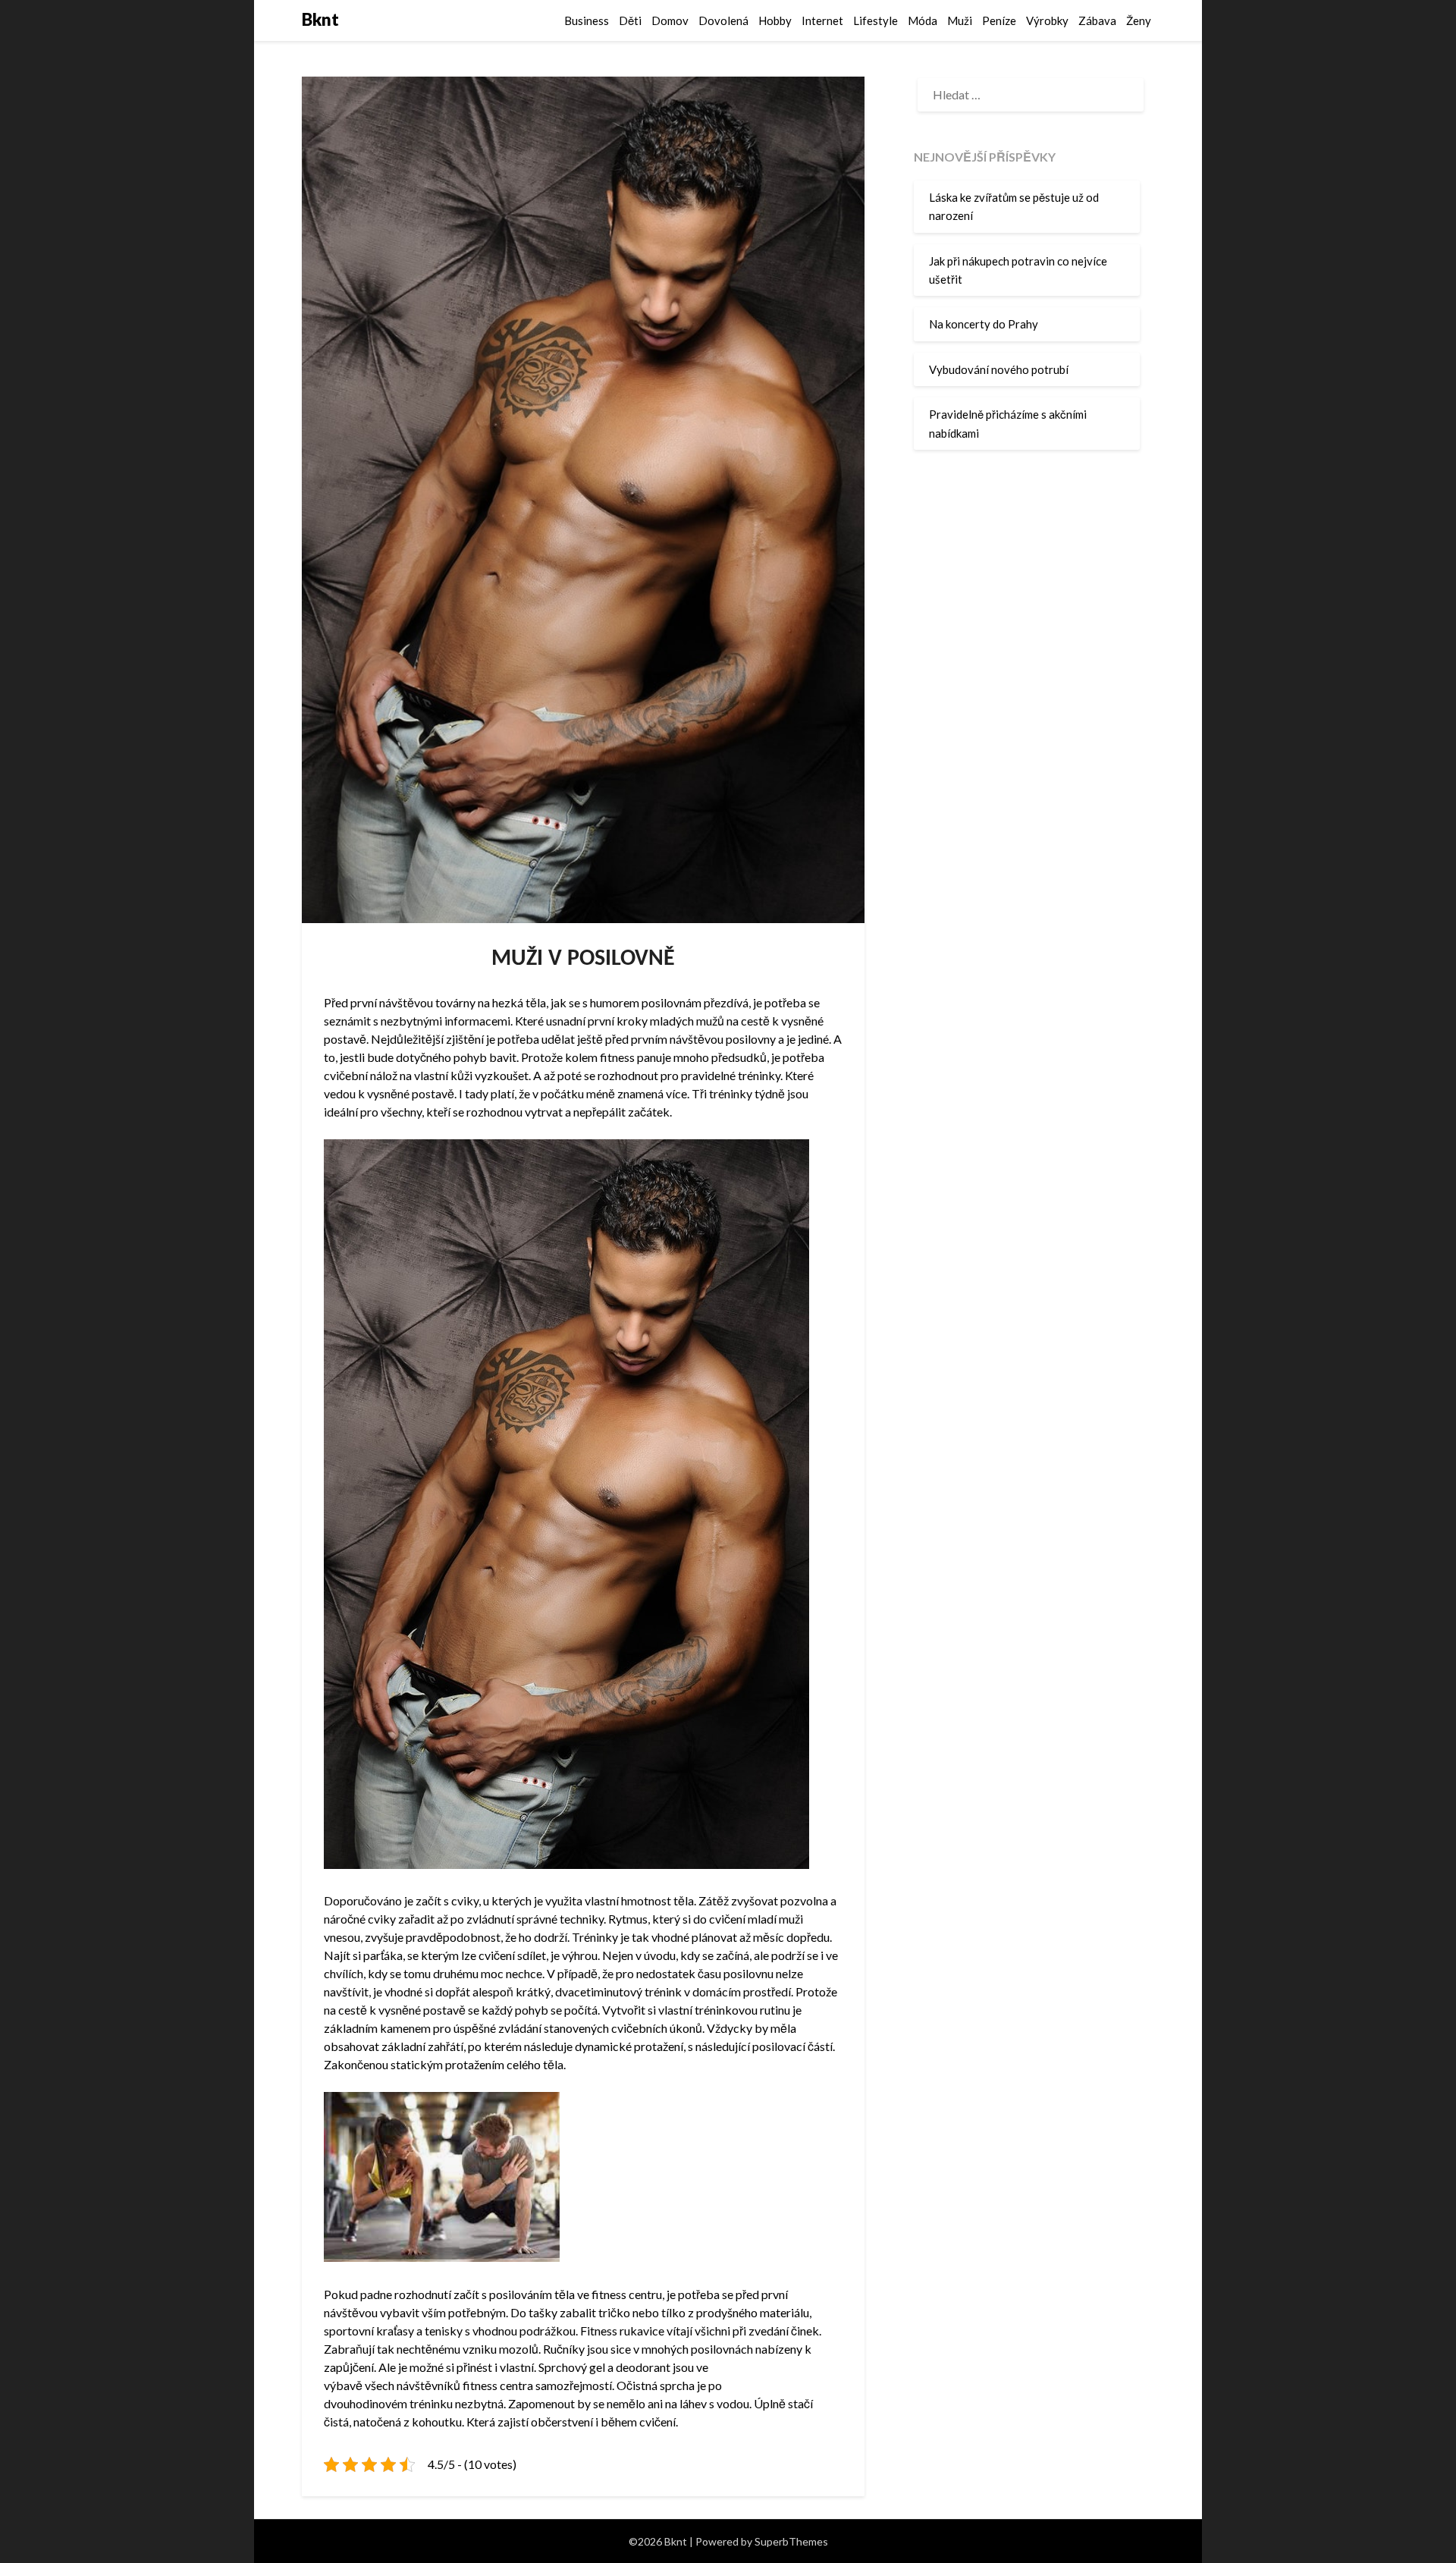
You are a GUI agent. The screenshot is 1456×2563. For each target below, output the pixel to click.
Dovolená (723, 20)
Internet (822, 20)
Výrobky (1047, 20)
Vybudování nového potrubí (999, 369)
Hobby (775, 20)
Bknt (320, 19)
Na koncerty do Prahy (984, 324)
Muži (960, 20)
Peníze (999, 20)
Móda (923, 20)
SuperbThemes (791, 2541)
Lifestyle (875, 20)
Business (587, 20)
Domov (670, 20)
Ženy (1139, 20)
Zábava (1097, 20)
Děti (630, 20)
